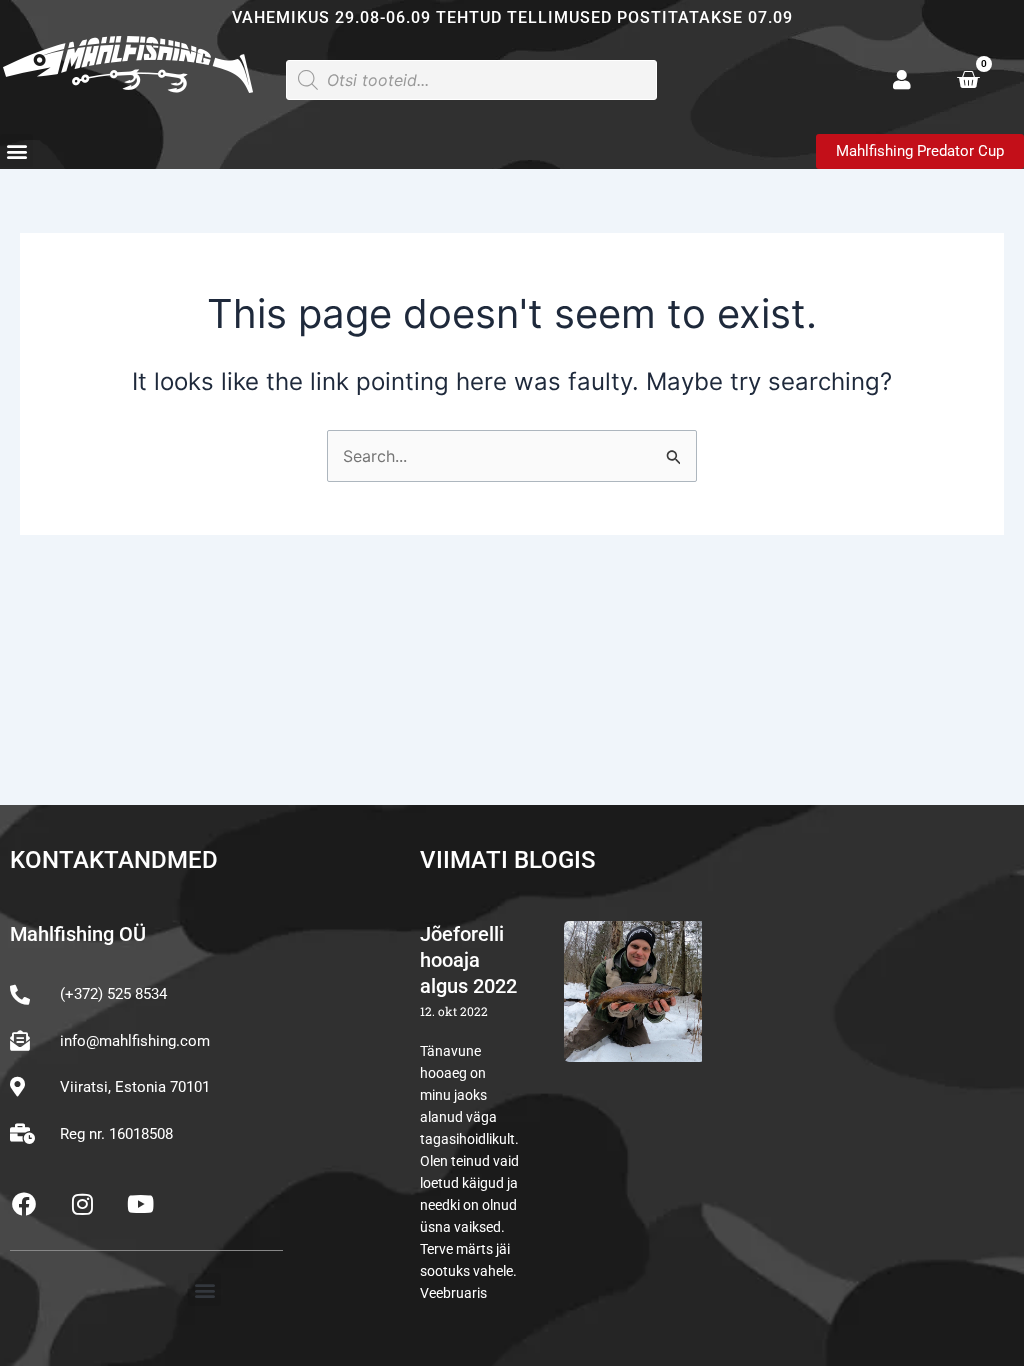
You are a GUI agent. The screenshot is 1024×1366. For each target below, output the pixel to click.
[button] (16, 150)
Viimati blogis (508, 860)
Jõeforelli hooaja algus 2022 (468, 960)
